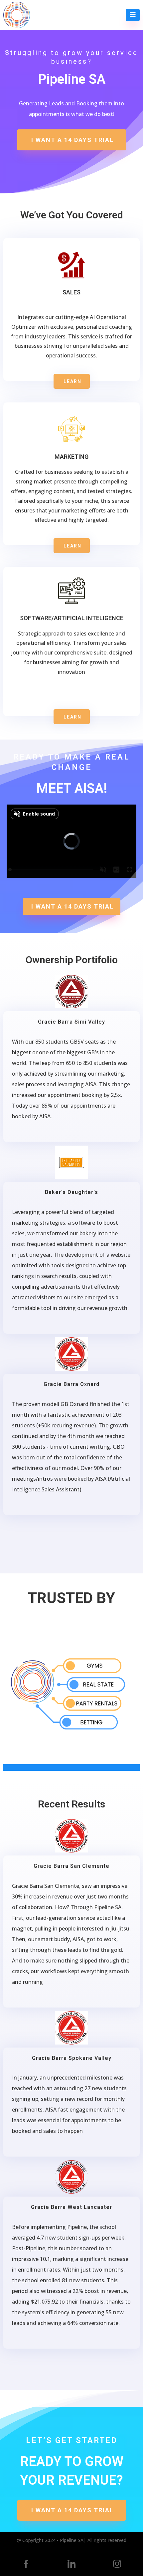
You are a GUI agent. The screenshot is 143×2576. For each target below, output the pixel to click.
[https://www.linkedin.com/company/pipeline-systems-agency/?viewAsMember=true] (72, 2564)
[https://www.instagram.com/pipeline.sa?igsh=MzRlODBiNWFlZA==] (117, 2564)
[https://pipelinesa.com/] (17, 15)
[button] (133, 15)
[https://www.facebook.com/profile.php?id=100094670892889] (26, 2564)
